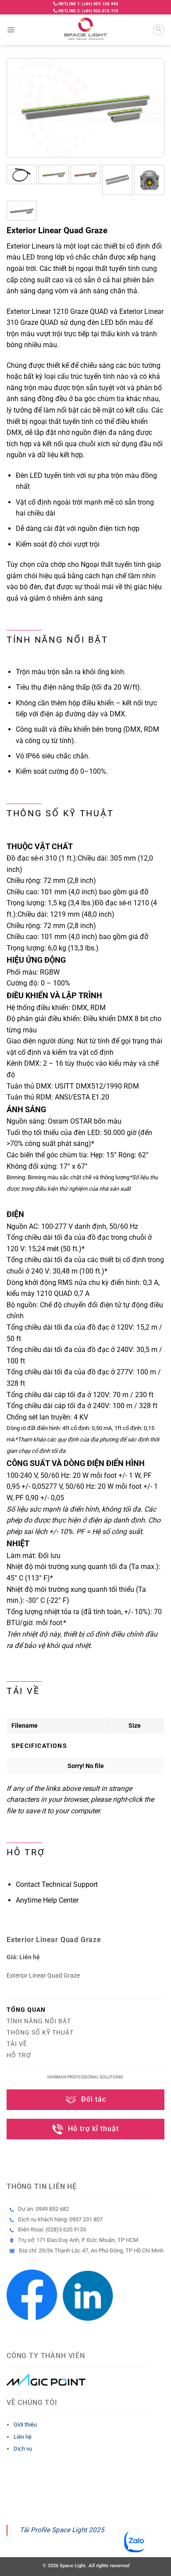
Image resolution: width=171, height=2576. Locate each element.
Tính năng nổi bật (39, 2021)
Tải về (17, 2044)
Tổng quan (26, 2010)
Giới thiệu (25, 2425)
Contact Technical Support (57, 1884)
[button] (11, 30)
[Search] (159, 30)
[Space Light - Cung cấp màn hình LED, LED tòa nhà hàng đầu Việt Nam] (86, 30)
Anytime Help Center (47, 1900)
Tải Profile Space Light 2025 (62, 2530)
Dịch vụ (23, 2449)
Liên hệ (23, 2437)
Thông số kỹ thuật (40, 2032)
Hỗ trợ (19, 2055)
